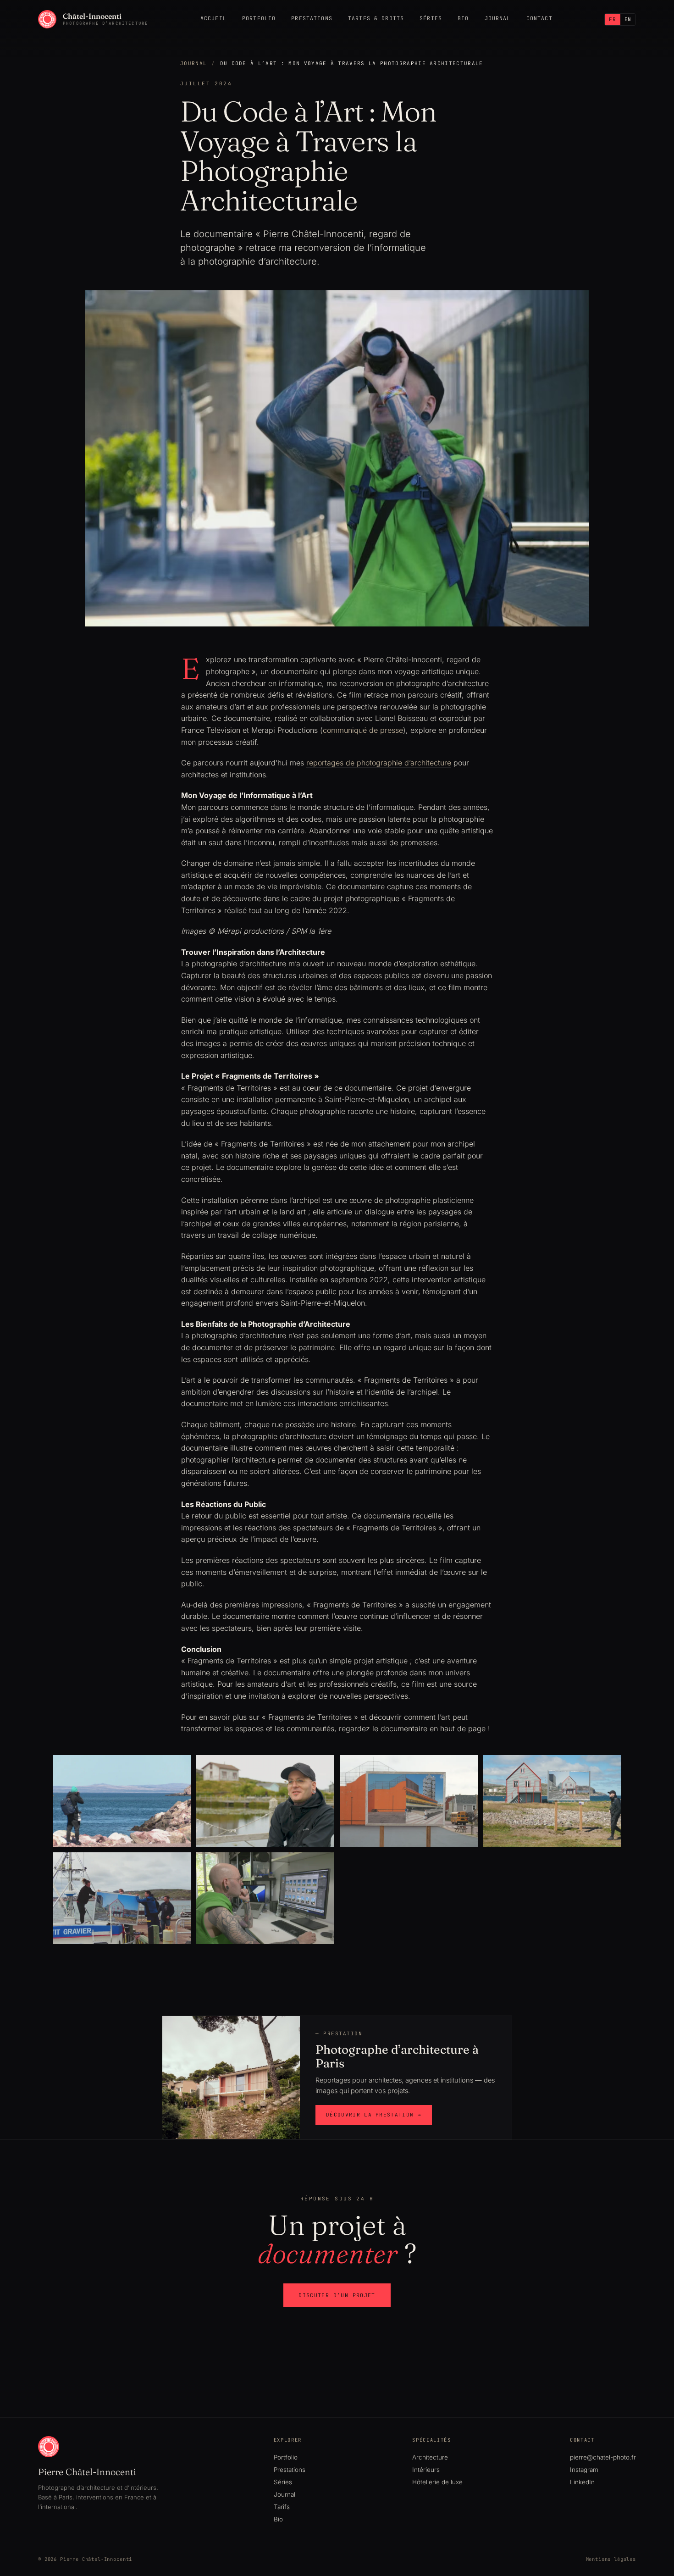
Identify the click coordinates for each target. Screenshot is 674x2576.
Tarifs (282, 2507)
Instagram (584, 2470)
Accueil (213, 18)
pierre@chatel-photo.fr (603, 2457)
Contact (539, 18)
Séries (431, 18)
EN (628, 19)
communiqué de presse (363, 730)
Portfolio (259, 18)
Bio (463, 18)
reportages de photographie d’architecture (379, 763)
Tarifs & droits (376, 18)
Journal (498, 18)
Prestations (312, 18)
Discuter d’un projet (337, 2295)
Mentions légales (611, 2559)
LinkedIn (582, 2482)
